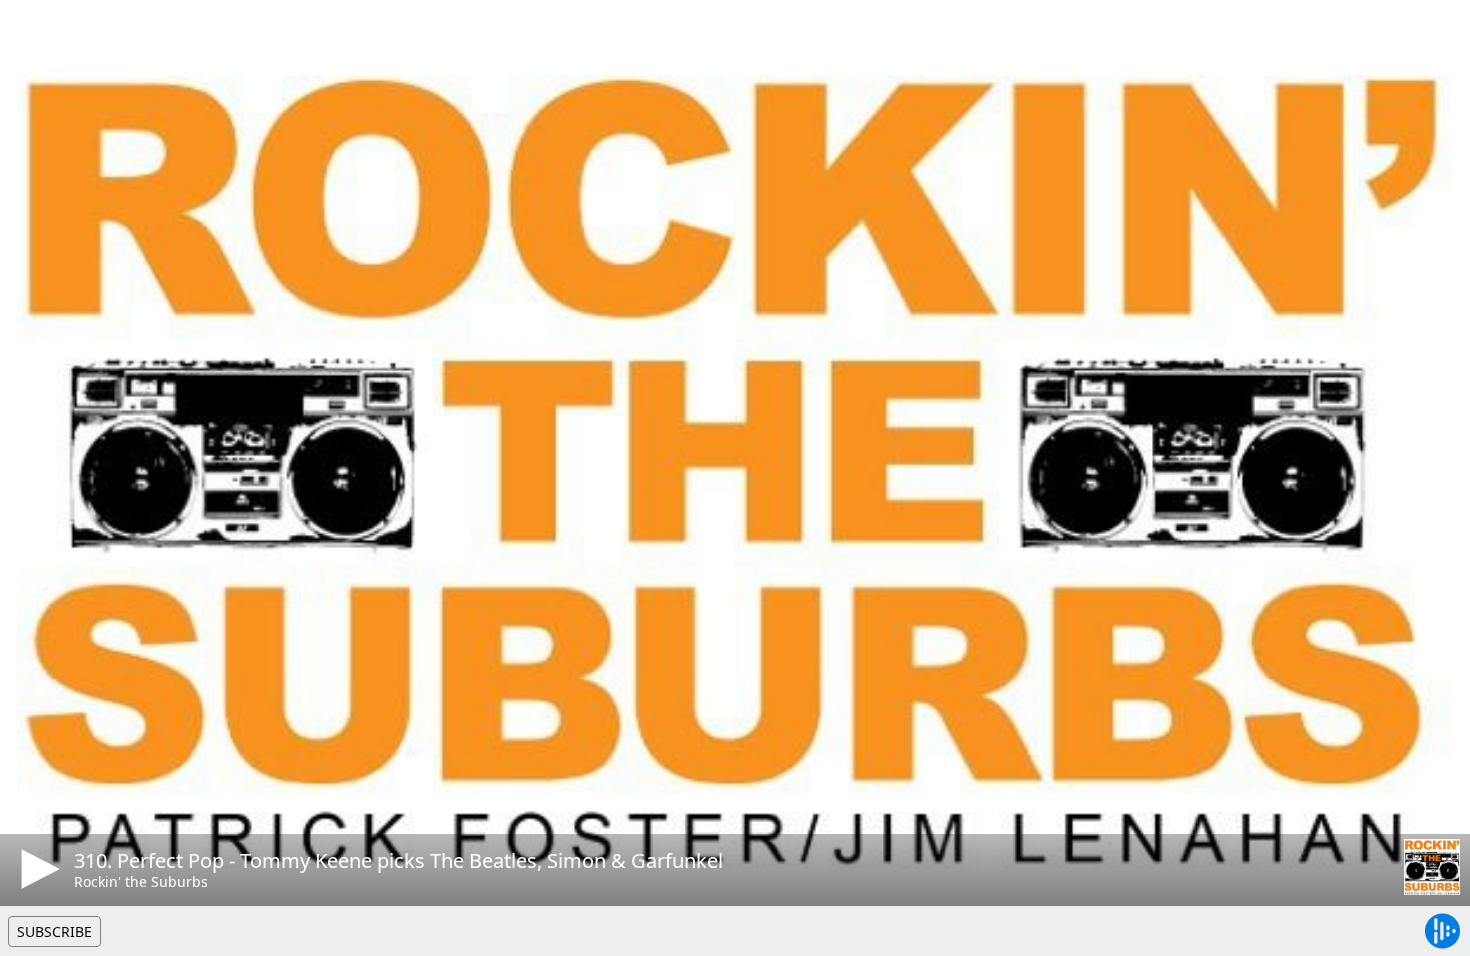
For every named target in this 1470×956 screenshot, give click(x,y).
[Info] (39, 35)
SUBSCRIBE (54, 931)
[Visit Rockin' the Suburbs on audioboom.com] (1432, 867)
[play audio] (37, 869)
